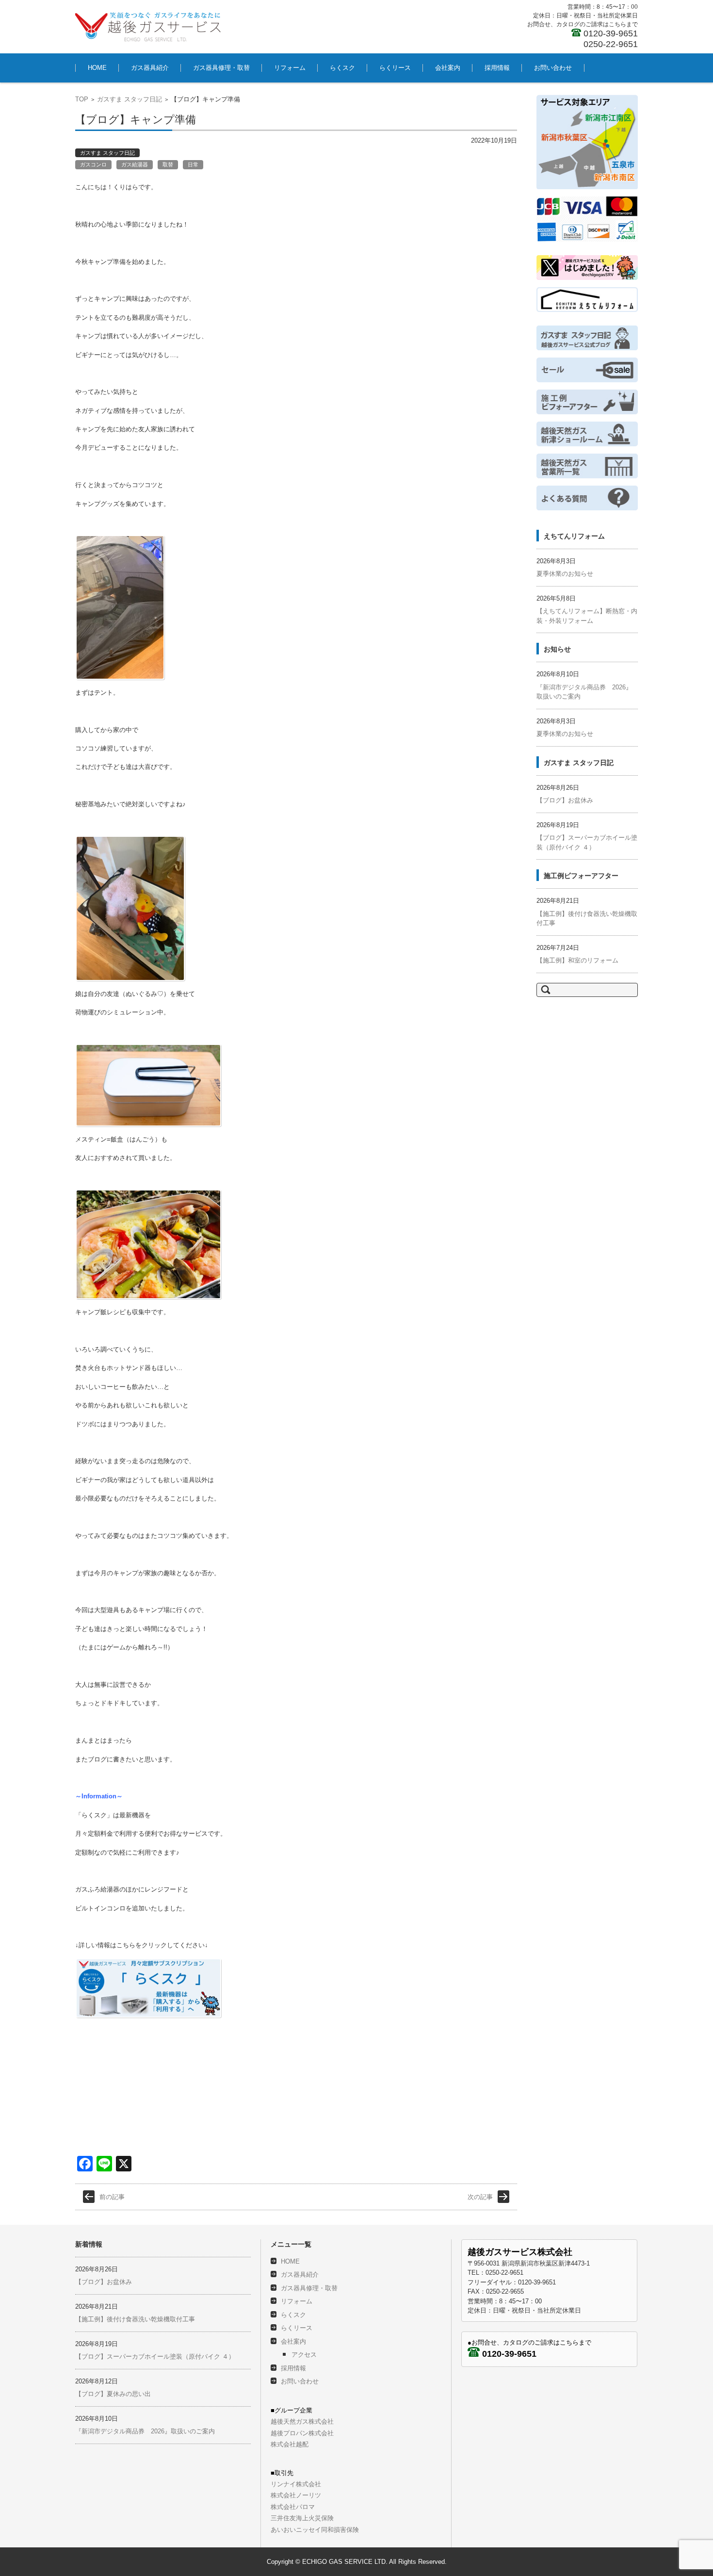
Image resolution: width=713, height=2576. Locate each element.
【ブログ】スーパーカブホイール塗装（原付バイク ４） (155, 2356)
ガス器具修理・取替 (221, 68)
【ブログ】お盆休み (565, 800)
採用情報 (497, 68)
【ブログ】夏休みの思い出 (113, 2394)
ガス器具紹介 (150, 68)
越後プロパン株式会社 (302, 2433)
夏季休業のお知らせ (565, 574)
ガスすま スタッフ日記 (130, 99)
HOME (97, 68)
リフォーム (290, 68)
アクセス (304, 2355)
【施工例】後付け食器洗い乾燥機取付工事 (135, 2319)
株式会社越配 (290, 2444)
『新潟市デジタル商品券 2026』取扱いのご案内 (145, 2431)
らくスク (342, 68)
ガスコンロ (93, 164)
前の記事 (112, 2197)
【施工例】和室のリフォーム (577, 960)
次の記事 (480, 2197)
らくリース (395, 68)
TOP (82, 99)
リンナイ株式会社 (296, 2484)
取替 (168, 164)
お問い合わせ (553, 68)
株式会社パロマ (293, 2507)
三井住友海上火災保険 (302, 2518)
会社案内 (448, 68)
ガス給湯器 (135, 164)
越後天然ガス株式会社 (302, 2421)
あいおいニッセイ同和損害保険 (315, 2530)
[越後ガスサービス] (148, 27)
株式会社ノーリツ (296, 2495)
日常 (193, 164)
